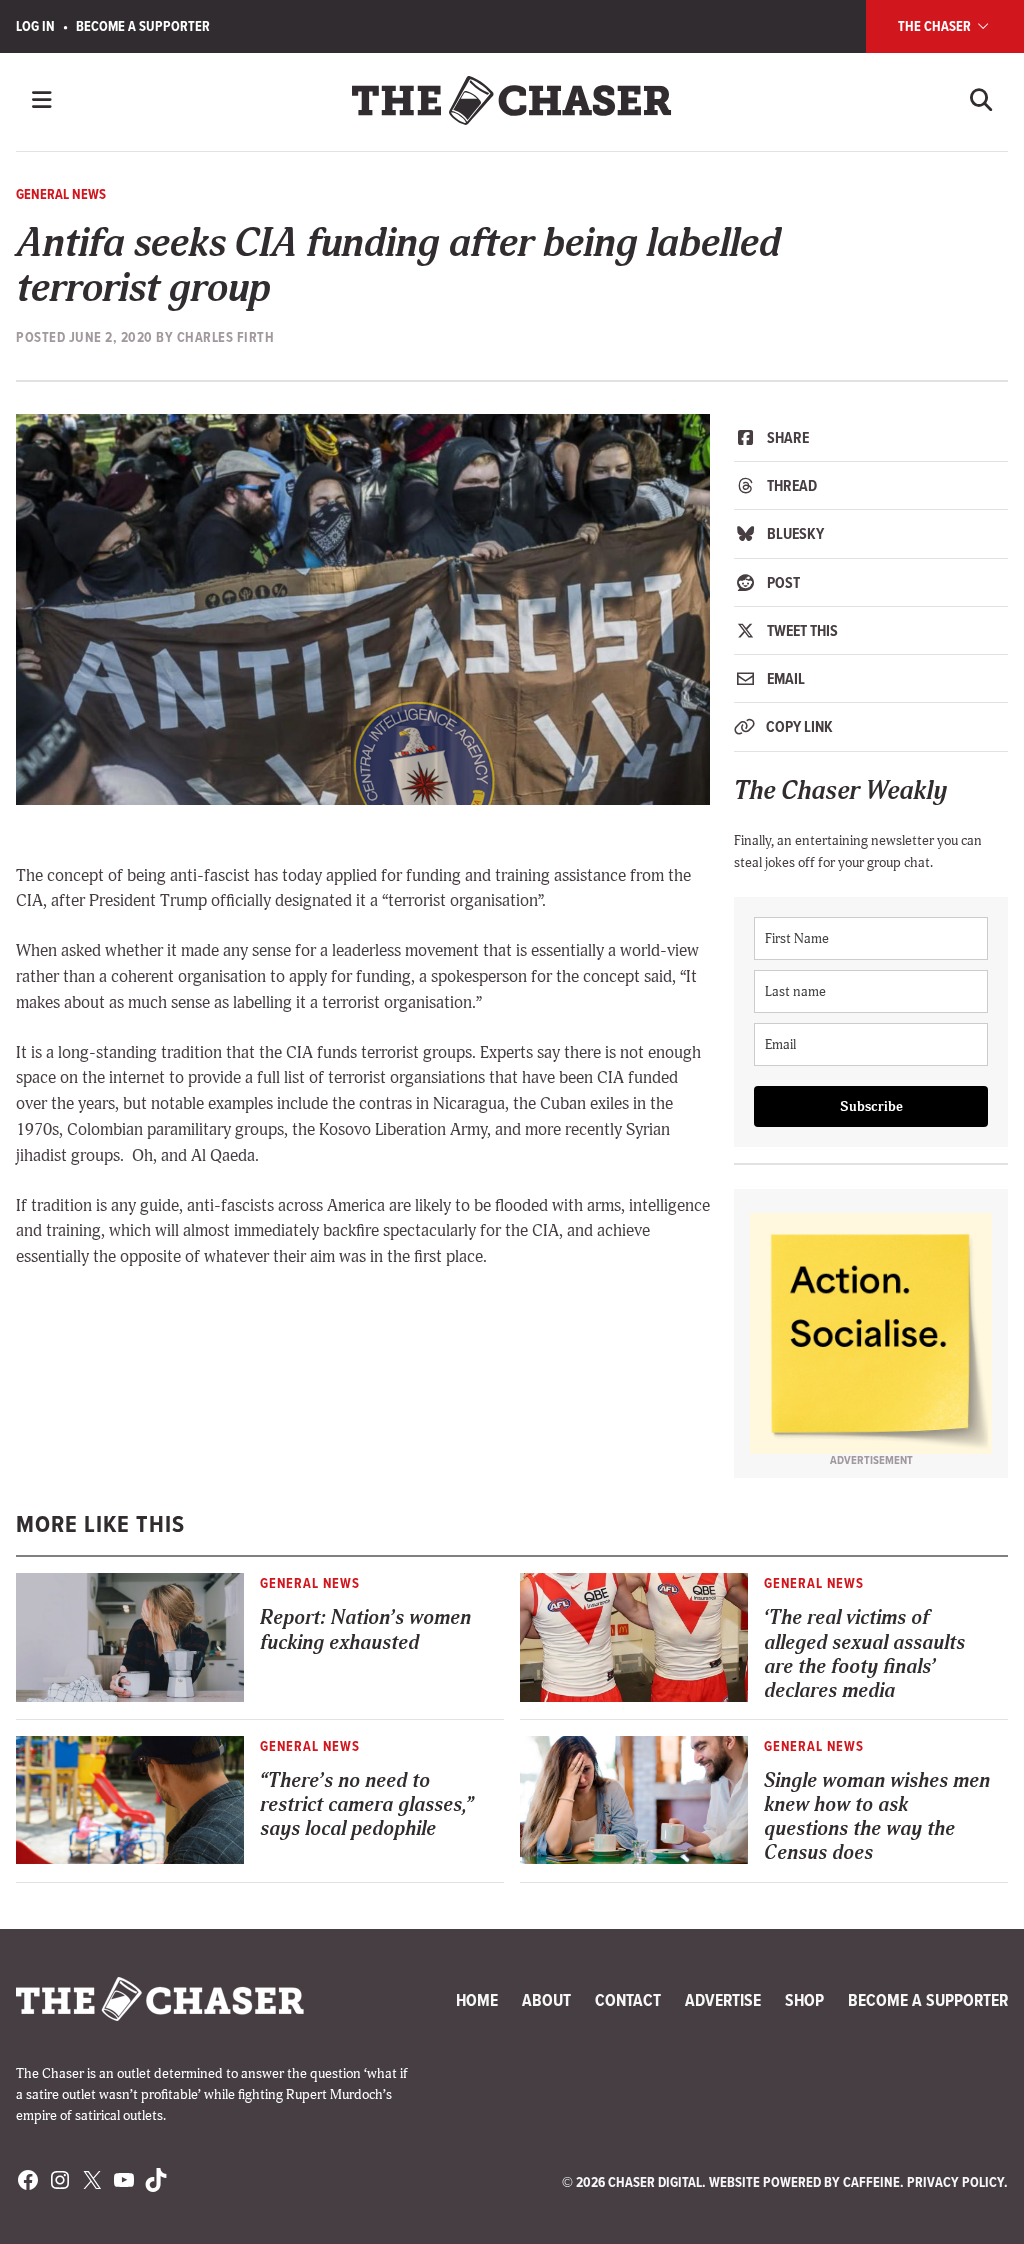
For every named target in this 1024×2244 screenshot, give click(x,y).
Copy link (798, 726)
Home (477, 2000)
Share (786, 437)
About (546, 2000)
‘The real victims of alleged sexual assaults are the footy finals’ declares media (864, 1653)
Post (782, 582)
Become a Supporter (143, 26)
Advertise (723, 2000)
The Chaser (936, 26)
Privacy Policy (955, 2182)
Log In (35, 26)
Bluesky (794, 533)
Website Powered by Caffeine (804, 2182)
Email (784, 678)
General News (61, 194)
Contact (628, 2000)
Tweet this (801, 630)
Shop (804, 2000)
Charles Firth (226, 337)
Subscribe (871, 1106)
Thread (790, 485)
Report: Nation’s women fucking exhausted (365, 1629)
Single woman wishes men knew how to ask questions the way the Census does (877, 1816)
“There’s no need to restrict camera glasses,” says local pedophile (367, 1804)
